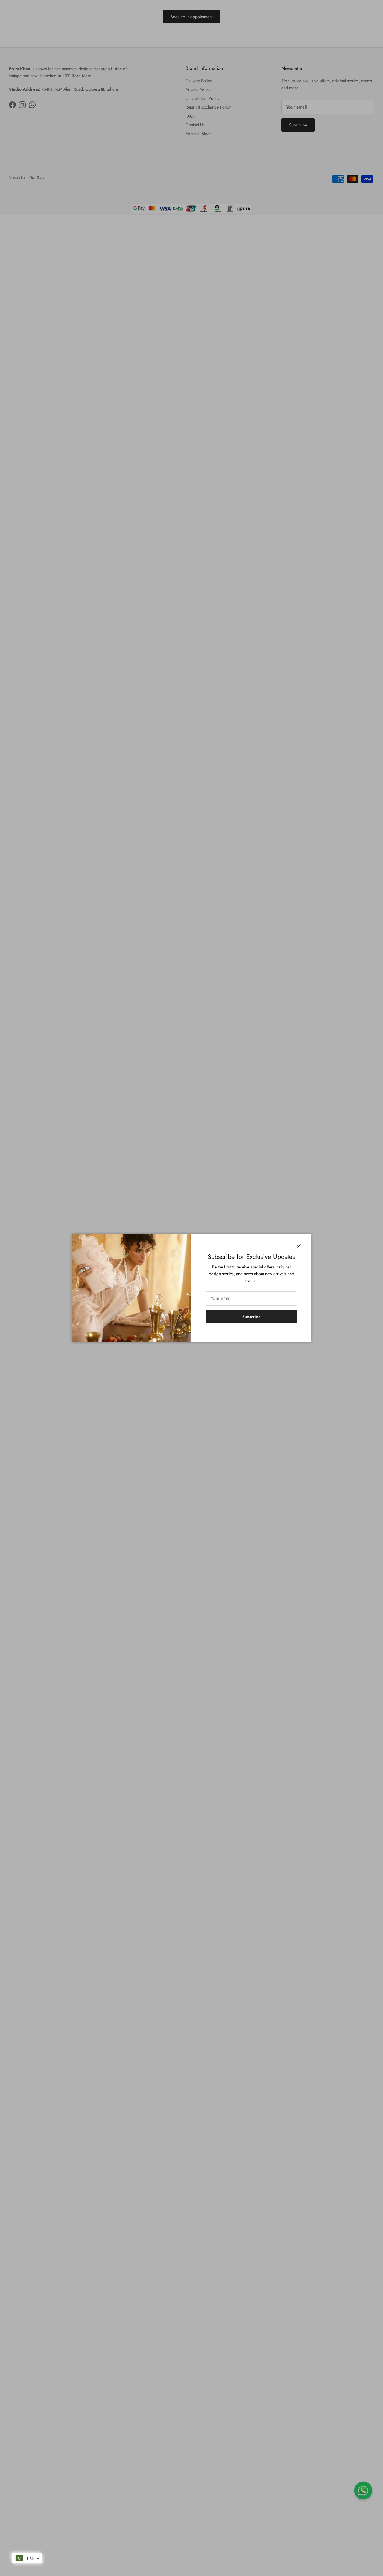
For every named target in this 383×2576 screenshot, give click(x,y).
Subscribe (251, 1317)
